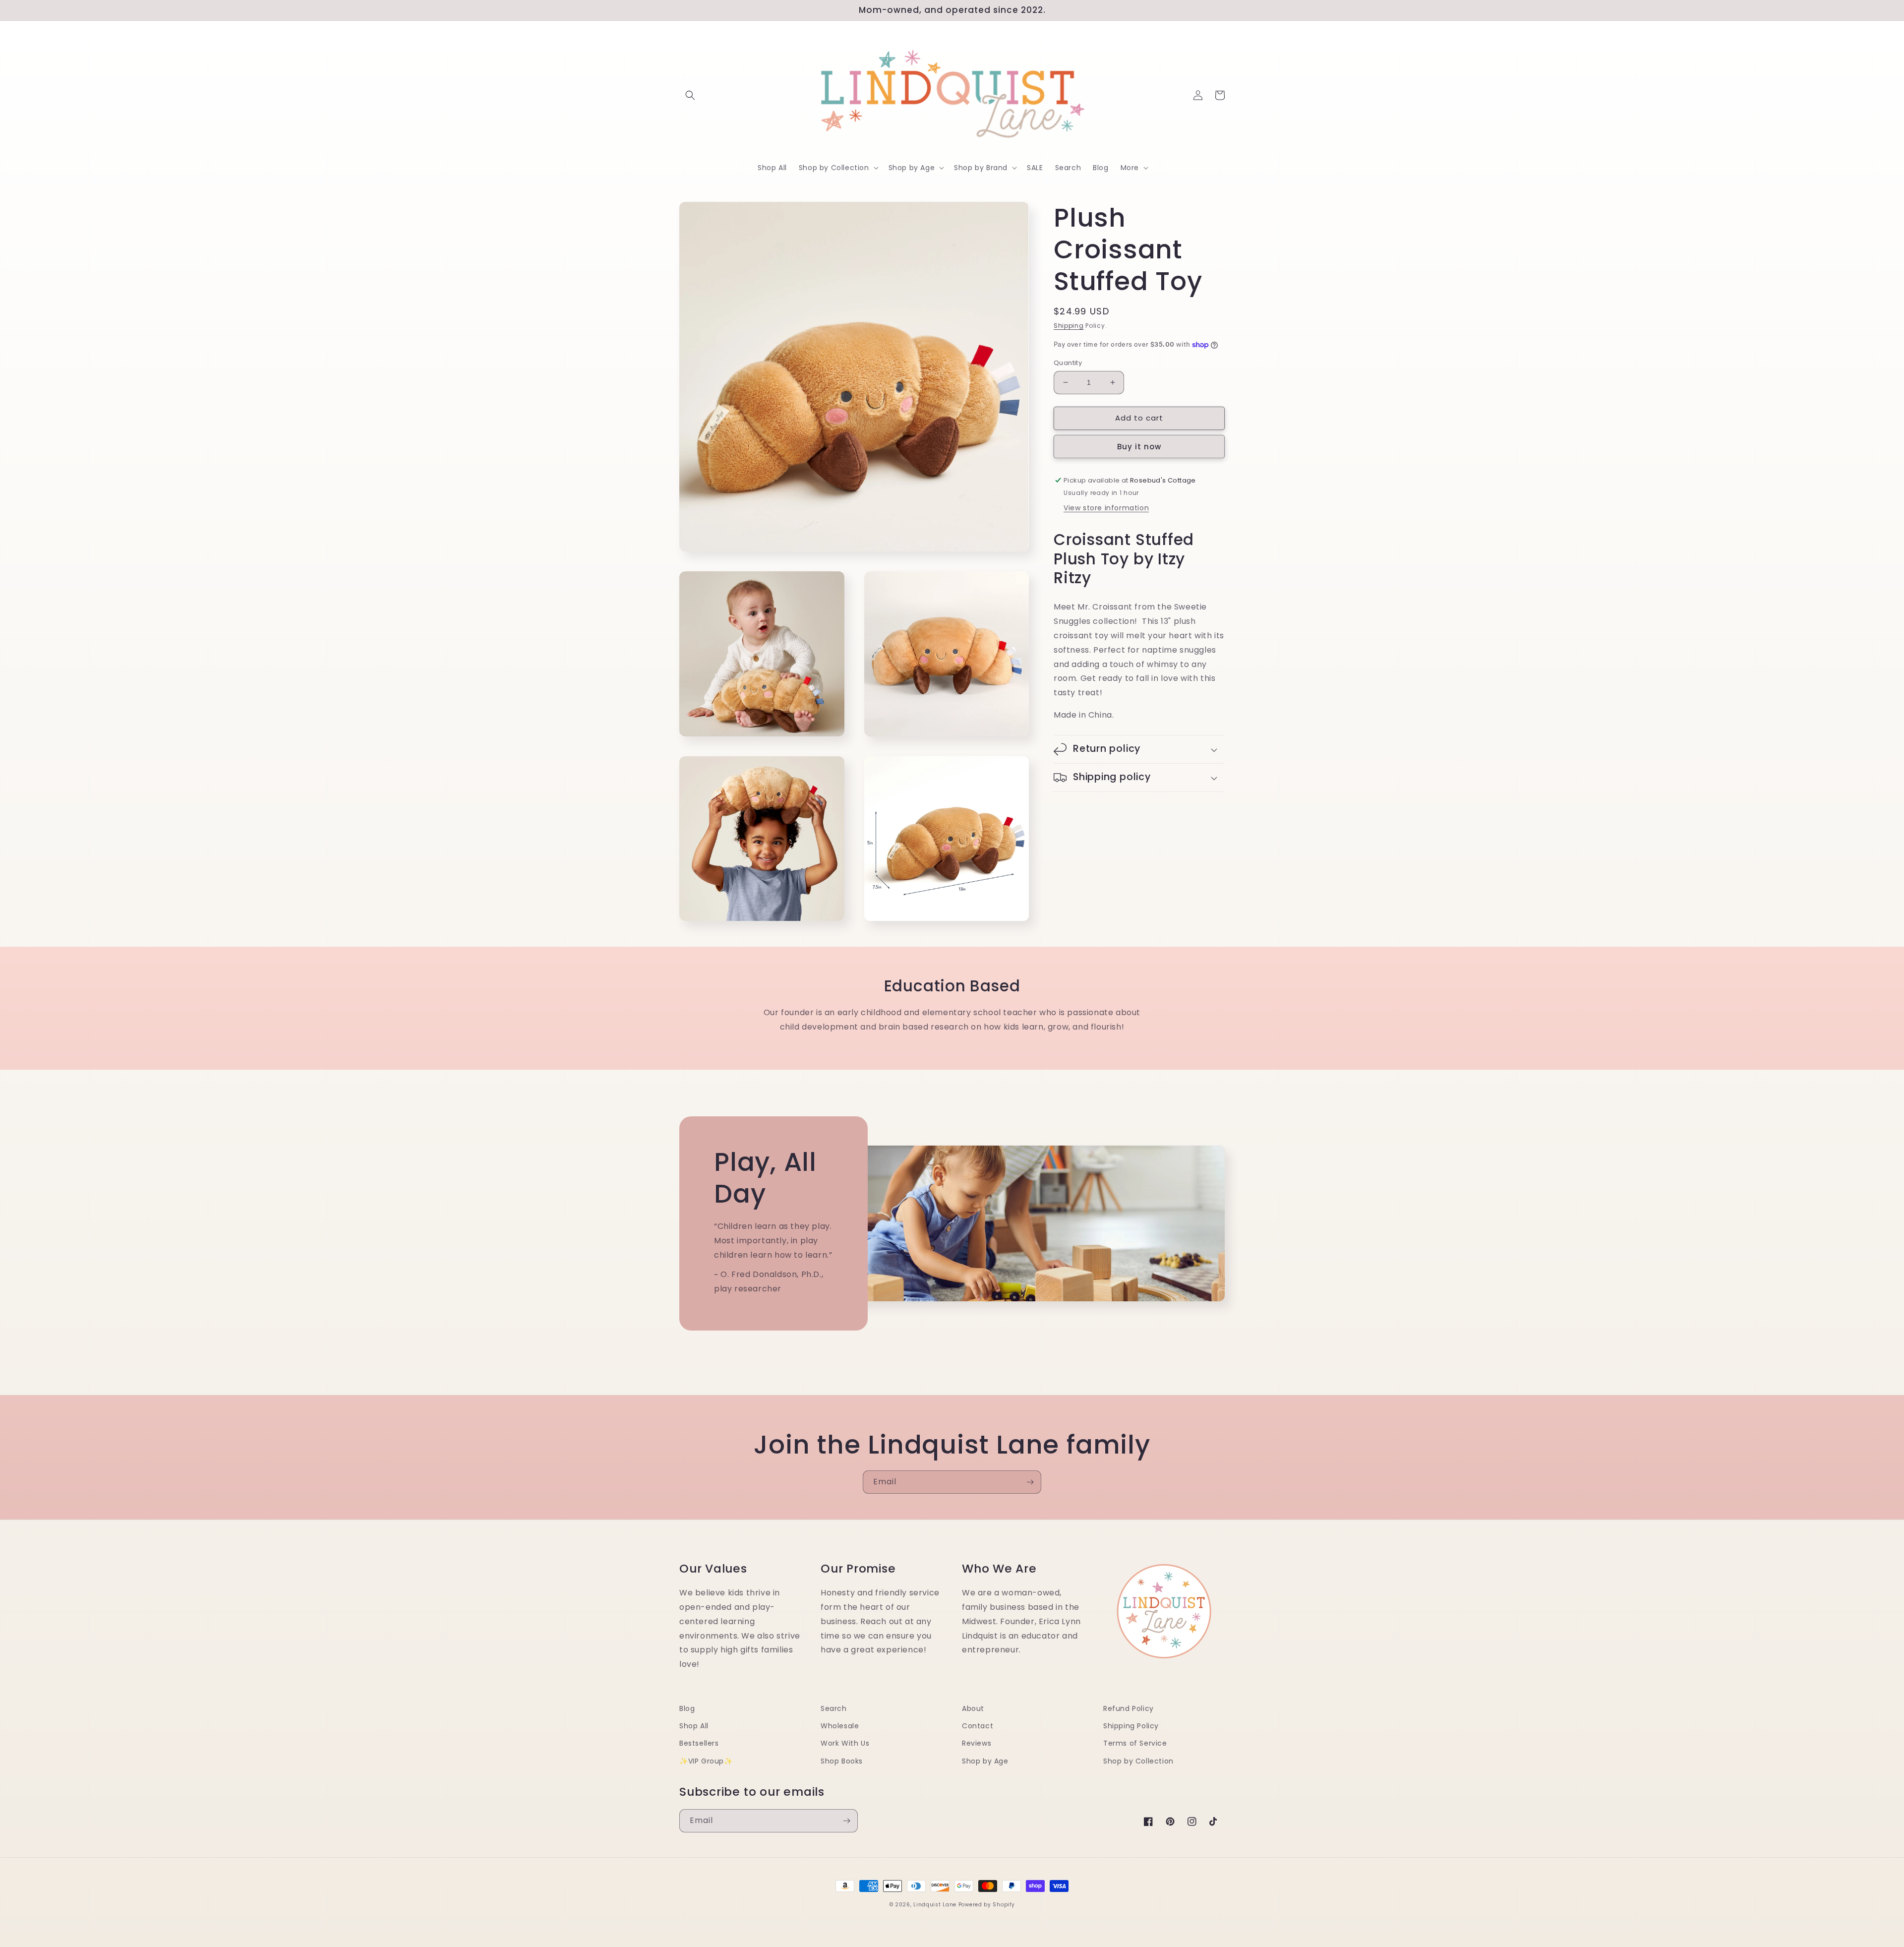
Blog (687, 1708)
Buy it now (1139, 447)
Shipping (1069, 326)
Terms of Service (1135, 1743)
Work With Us (845, 1743)
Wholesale (840, 1726)
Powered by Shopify (987, 1905)
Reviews (977, 1743)
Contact (978, 1726)
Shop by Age (985, 1761)
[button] (690, 95)
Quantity (1068, 363)
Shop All (694, 1726)
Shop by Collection (1138, 1761)
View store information (1106, 508)
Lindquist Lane (935, 1905)
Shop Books (842, 1761)
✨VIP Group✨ (706, 1761)
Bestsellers (699, 1743)
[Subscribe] (1030, 1482)
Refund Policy (1129, 1708)
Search (834, 1708)
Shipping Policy (1131, 1726)
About (973, 1708)
